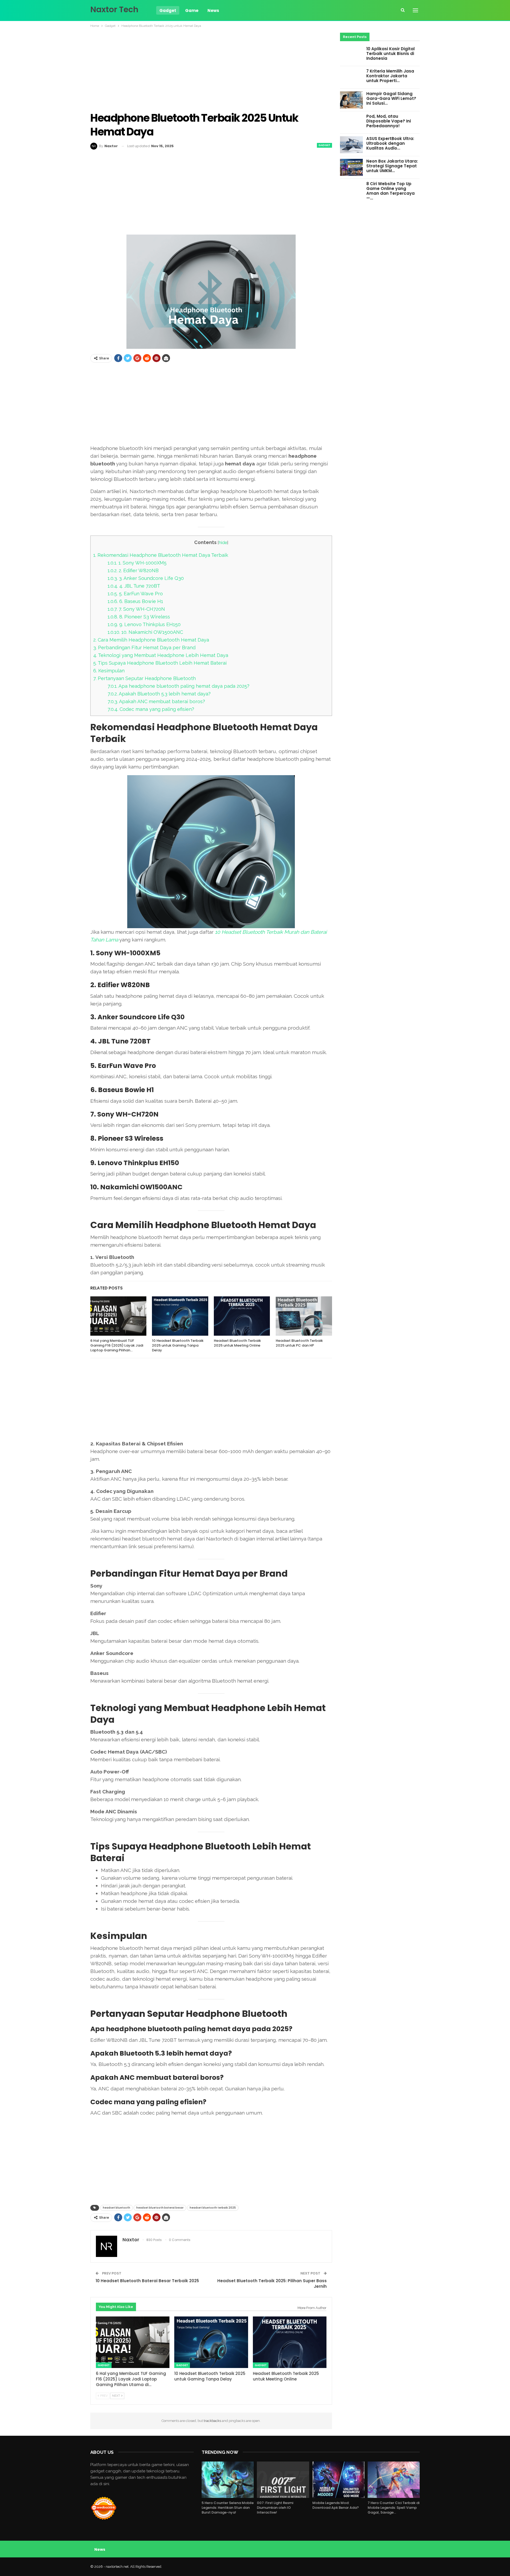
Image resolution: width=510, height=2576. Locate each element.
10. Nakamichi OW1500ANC (145, 632)
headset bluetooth (116, 2208)
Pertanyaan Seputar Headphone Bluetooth (144, 678)
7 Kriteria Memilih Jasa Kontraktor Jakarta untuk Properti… (390, 76)
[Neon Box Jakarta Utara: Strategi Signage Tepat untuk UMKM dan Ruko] (351, 167)
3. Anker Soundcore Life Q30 (146, 578)
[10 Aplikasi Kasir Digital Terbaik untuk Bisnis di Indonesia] (351, 55)
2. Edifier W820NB (133, 570)
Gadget (168, 10)
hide (223, 543)
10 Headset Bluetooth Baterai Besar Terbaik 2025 (147, 2281)
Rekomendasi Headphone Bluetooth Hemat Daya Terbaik (161, 555)
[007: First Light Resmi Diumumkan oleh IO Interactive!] (283, 2480)
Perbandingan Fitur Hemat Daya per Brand (144, 648)
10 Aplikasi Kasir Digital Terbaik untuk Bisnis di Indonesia (390, 54)
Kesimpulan (109, 671)
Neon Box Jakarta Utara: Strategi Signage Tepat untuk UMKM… (392, 166)
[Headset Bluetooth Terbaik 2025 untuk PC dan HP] (304, 1316)
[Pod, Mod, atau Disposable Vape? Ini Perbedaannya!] (351, 122)
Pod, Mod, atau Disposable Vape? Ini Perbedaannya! (389, 121)
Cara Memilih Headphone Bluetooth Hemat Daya (151, 640)
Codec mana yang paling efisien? (151, 709)
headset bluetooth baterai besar (160, 2208)
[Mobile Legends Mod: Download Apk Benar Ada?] (338, 2480)
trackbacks (212, 2421)
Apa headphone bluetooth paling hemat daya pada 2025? (178, 686)
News (213, 10)
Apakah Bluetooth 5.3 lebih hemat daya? (159, 694)
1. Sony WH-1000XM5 (137, 563)
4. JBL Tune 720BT (134, 586)
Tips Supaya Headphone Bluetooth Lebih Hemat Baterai (160, 663)
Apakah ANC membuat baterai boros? (156, 701)
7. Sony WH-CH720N (136, 609)
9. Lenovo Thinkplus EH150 (144, 624)
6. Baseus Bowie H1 (135, 601)
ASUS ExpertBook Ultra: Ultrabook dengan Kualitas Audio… (390, 143)
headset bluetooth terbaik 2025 (213, 2208)
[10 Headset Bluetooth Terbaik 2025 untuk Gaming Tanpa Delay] (180, 1316)
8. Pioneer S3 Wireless (139, 617)
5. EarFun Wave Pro (135, 594)
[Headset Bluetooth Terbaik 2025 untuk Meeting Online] (242, 1316)
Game (192, 10)
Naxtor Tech (114, 9)
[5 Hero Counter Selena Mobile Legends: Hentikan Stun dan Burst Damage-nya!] (228, 2480)
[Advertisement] (211, 70)
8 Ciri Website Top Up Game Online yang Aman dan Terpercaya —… (390, 191)
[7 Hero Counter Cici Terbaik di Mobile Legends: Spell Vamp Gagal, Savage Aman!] (394, 2480)
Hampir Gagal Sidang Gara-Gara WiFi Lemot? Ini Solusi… (391, 98)
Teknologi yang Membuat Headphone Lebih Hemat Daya (161, 655)
